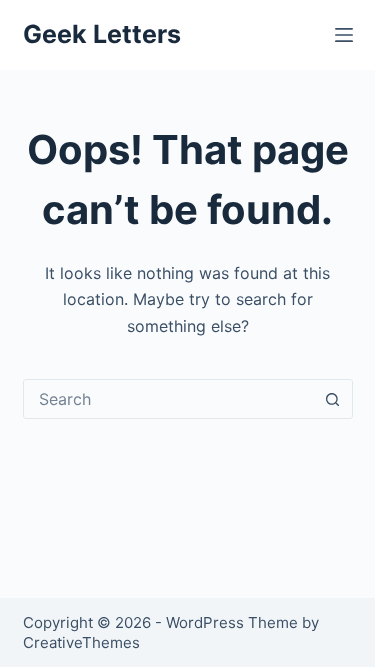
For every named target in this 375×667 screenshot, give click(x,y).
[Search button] (333, 399)
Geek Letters (102, 34)
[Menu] (344, 35)
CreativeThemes (81, 642)
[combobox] (169, 399)
